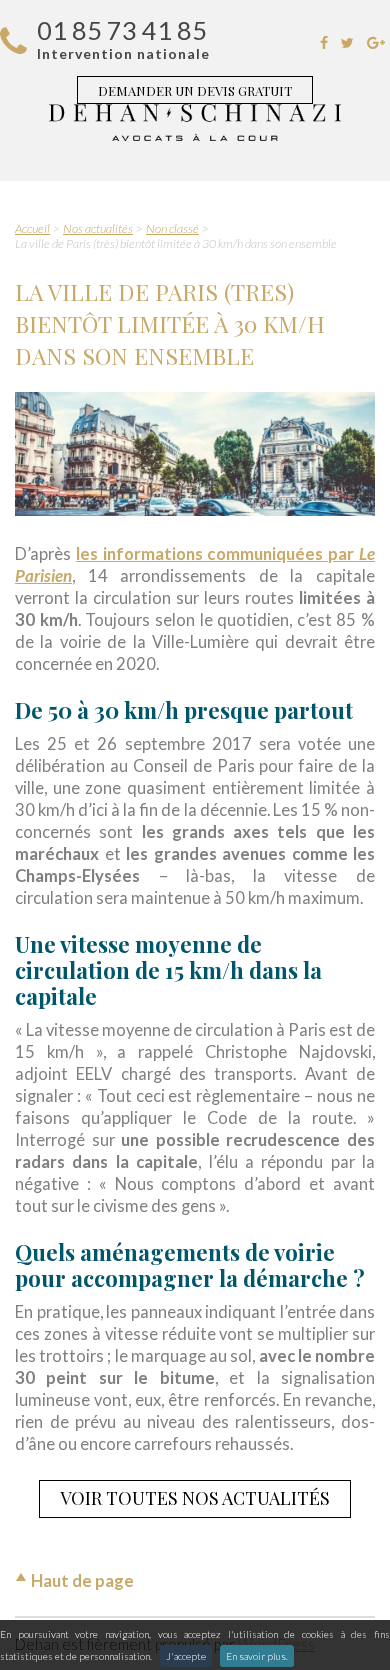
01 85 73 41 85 (122, 30)
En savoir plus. (257, 1656)
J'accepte (186, 1656)
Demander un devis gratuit (195, 90)
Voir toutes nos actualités (195, 1498)
